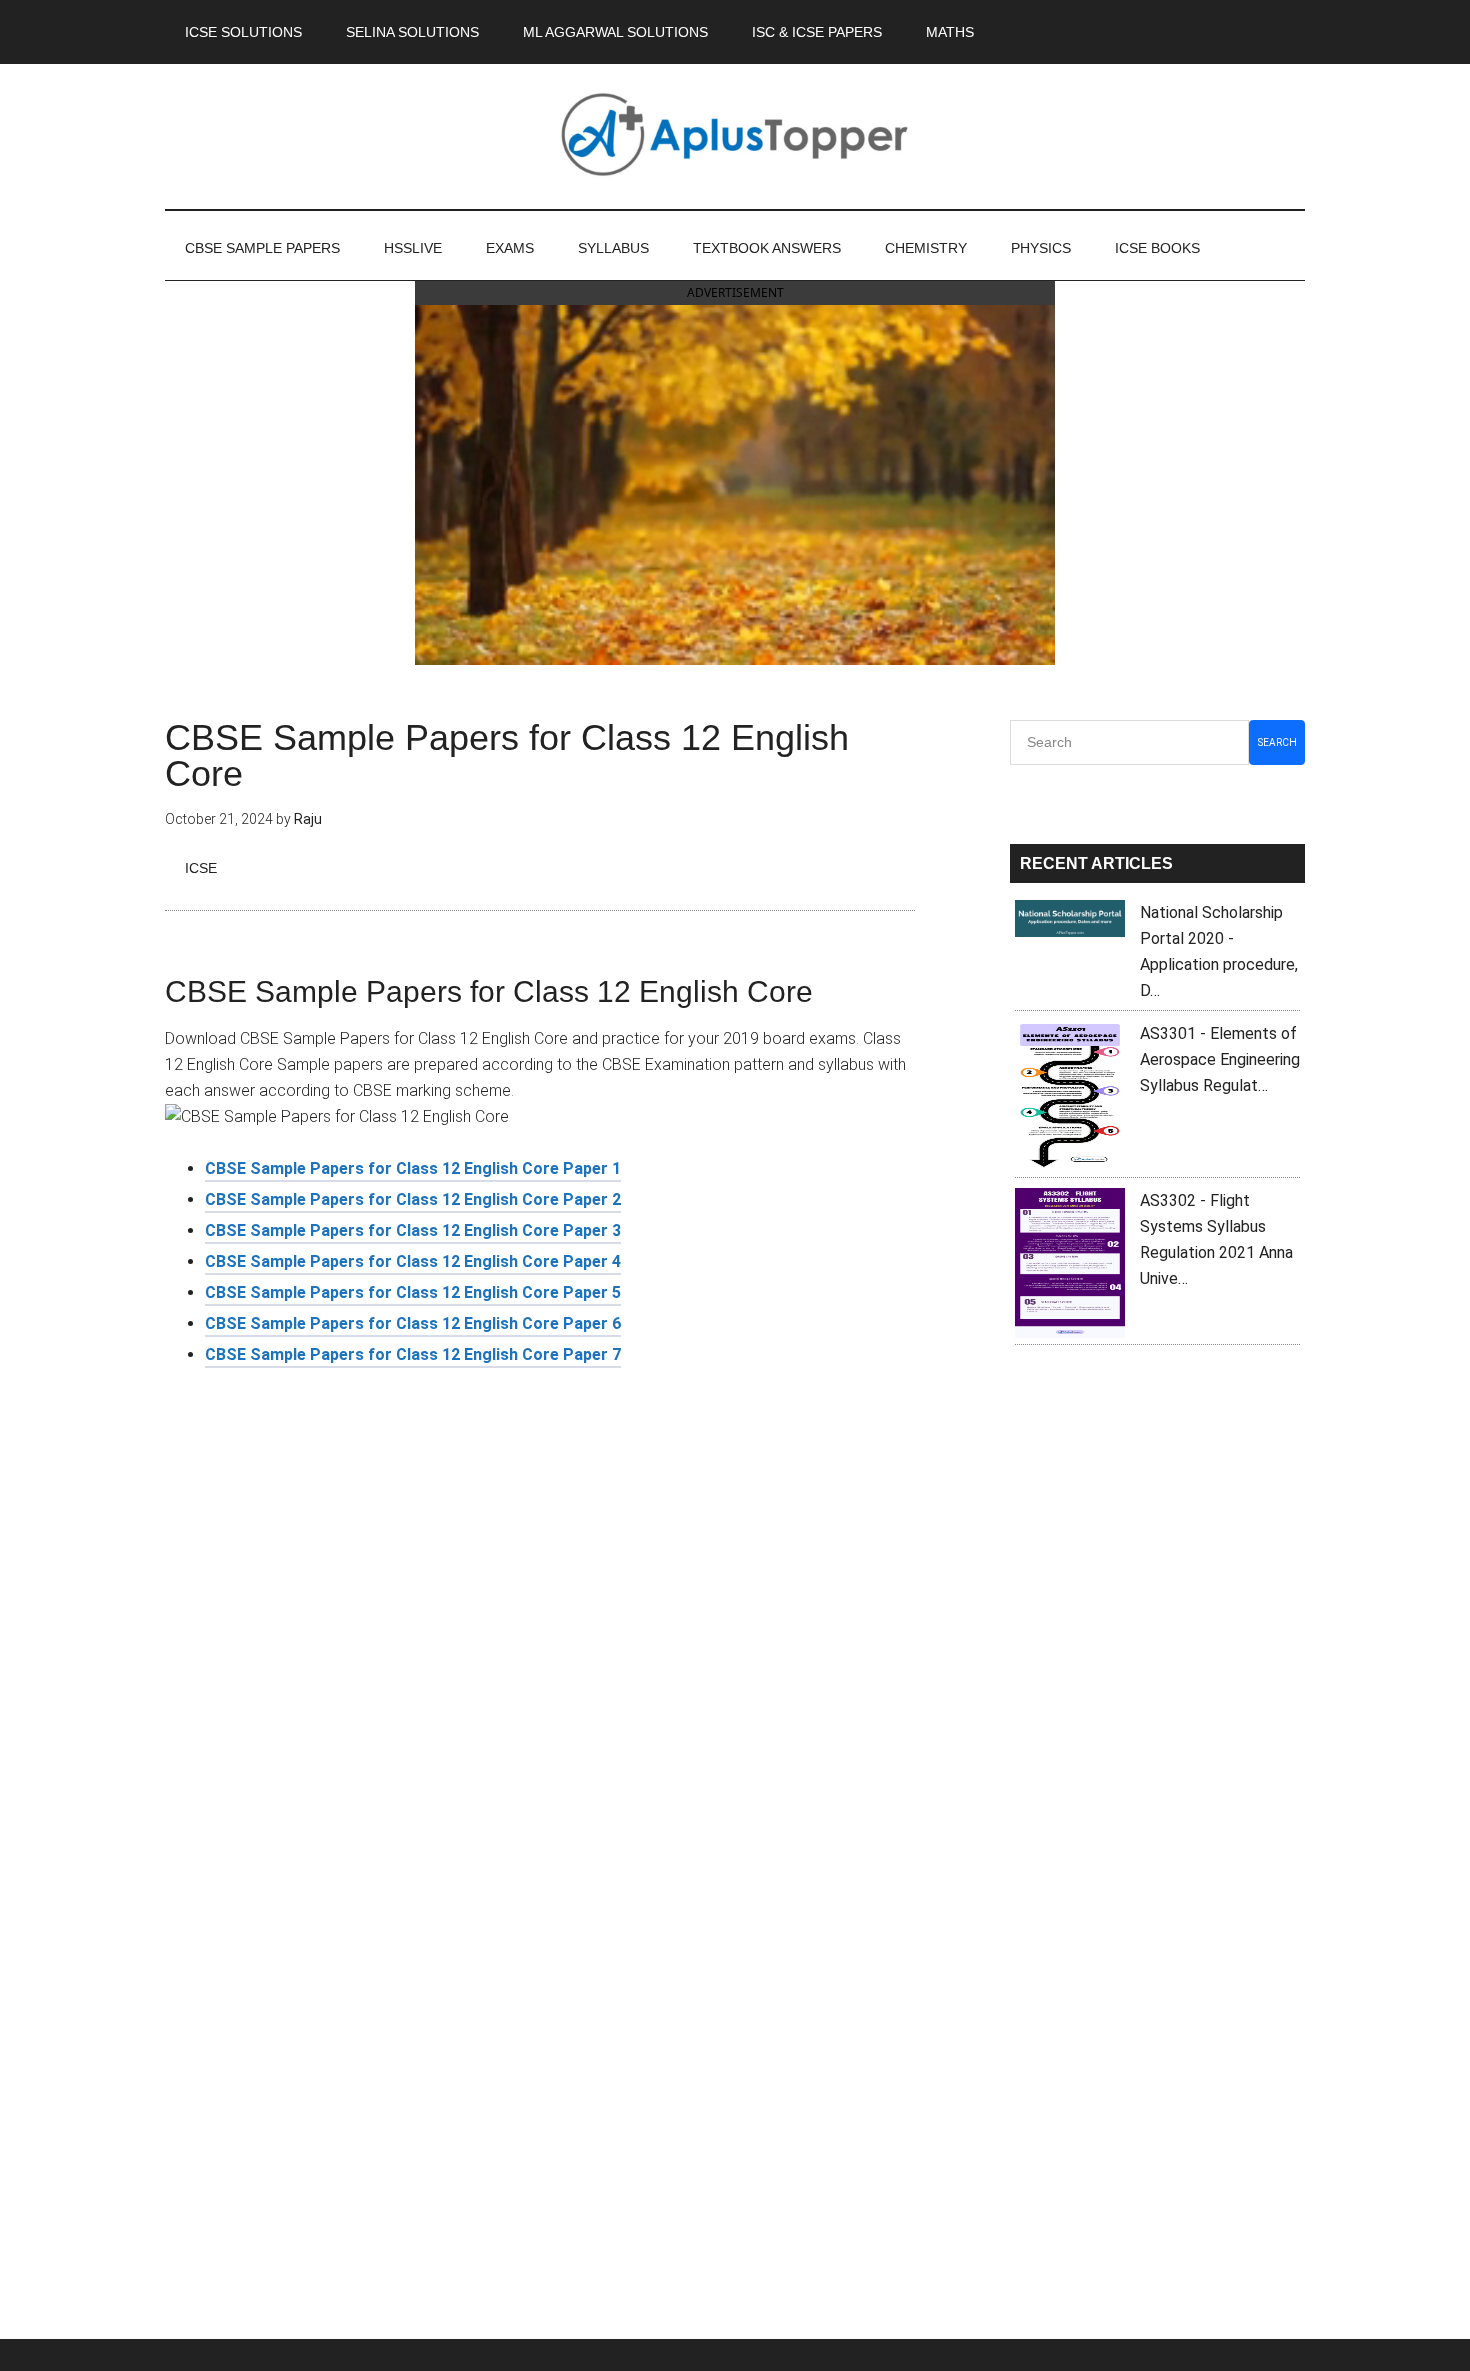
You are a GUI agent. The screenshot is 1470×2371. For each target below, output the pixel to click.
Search (1277, 742)
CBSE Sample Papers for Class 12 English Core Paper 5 (413, 1292)
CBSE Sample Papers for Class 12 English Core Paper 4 (413, 1261)
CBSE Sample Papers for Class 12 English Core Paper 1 (413, 1168)
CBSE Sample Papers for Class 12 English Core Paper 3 (413, 1230)
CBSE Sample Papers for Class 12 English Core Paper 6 (413, 1323)
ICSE (201, 868)
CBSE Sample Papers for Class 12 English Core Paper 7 (413, 1354)
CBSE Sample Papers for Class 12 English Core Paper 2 (413, 1199)
